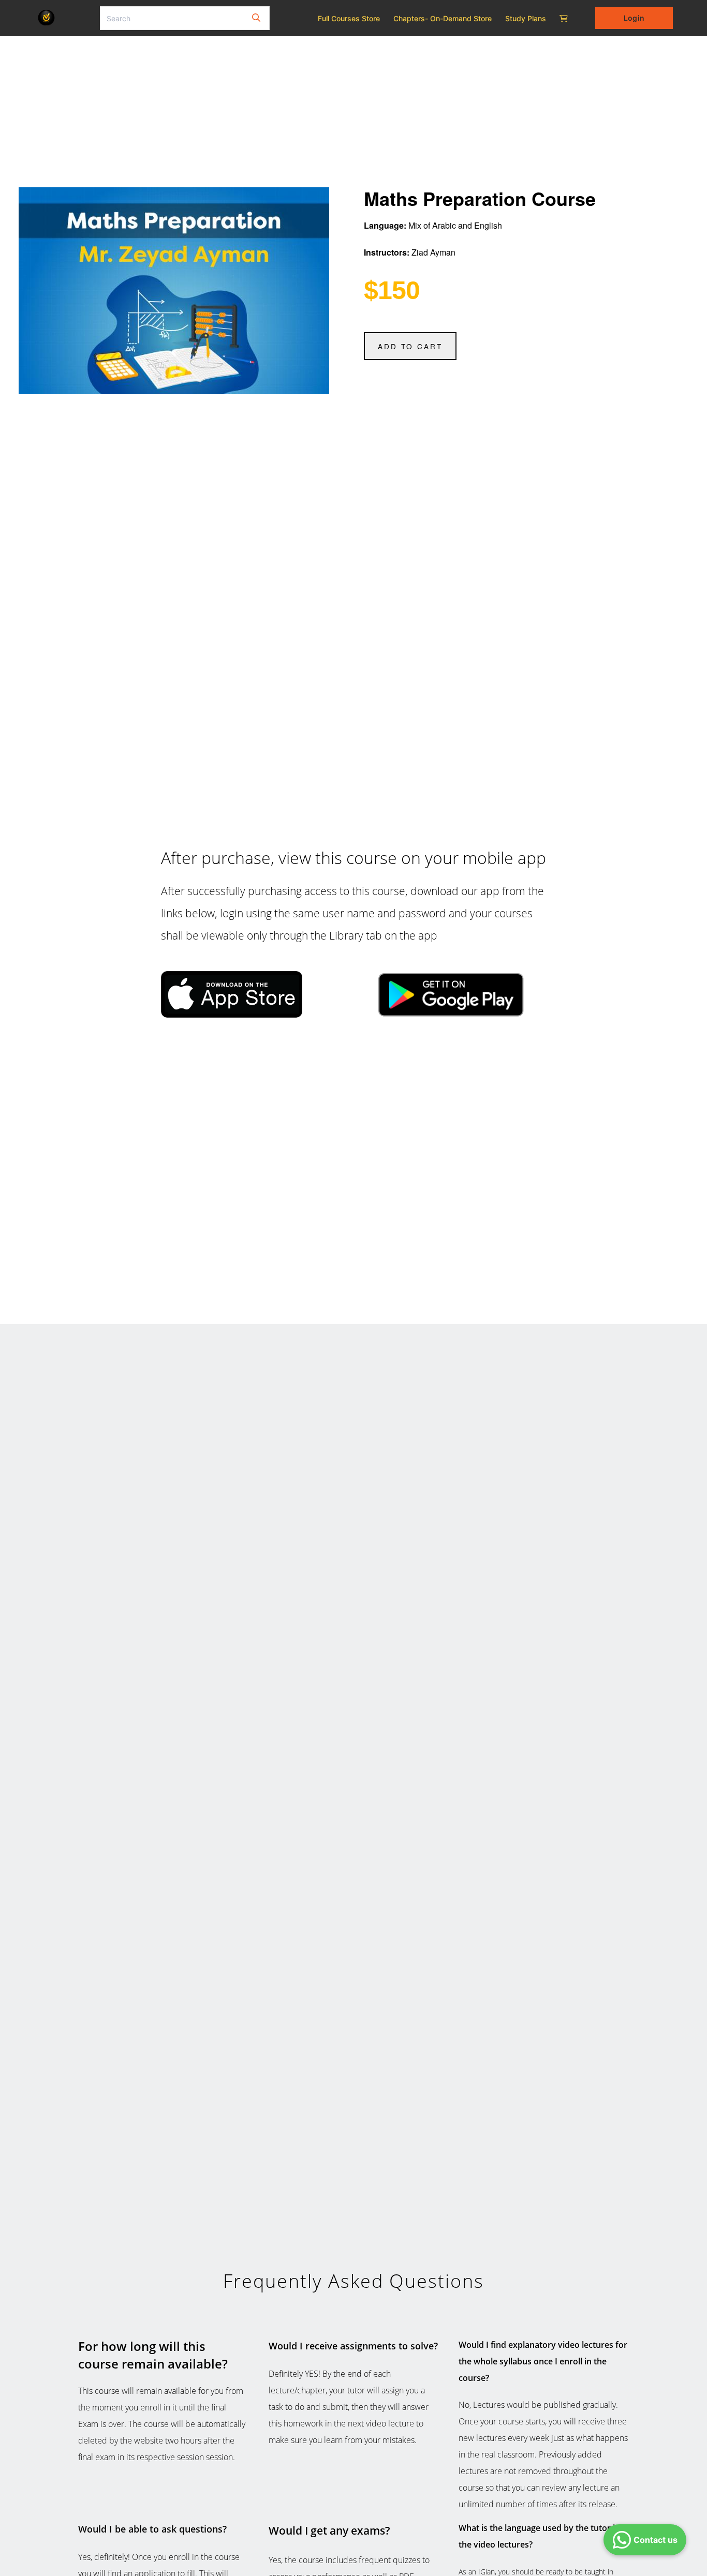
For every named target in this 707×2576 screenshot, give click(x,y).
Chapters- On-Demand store (443, 18)
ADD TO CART (410, 346)
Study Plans (526, 18)
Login (634, 18)
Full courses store (349, 18)
